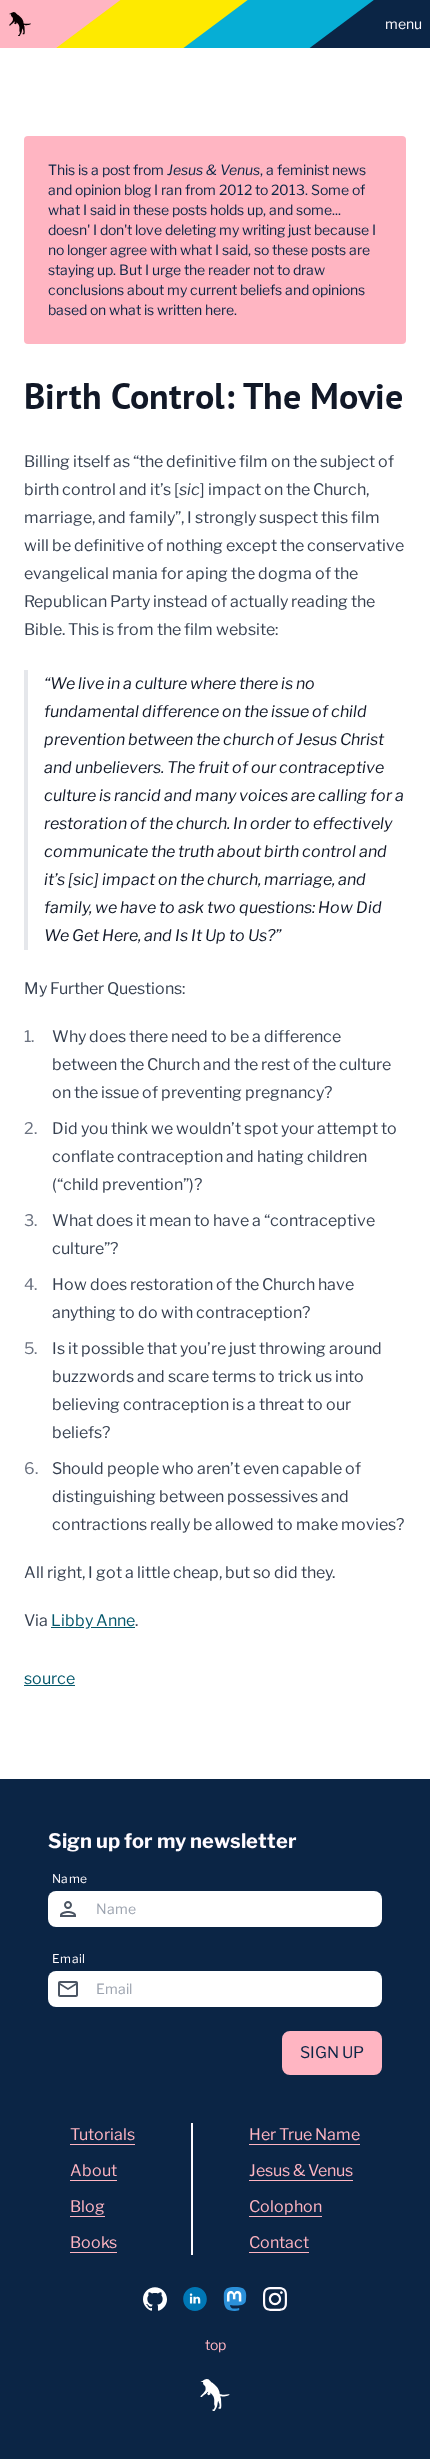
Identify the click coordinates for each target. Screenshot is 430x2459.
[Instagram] (275, 2299)
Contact (279, 2242)
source (49, 1678)
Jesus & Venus (301, 2170)
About (93, 2170)
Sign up (332, 2052)
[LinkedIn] (195, 2299)
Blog (87, 2206)
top (215, 2344)
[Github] (155, 2299)
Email (69, 1958)
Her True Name (304, 2134)
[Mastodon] (235, 2299)
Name (69, 1878)
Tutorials (102, 2134)
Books (93, 2242)
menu (403, 23)
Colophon (285, 2206)
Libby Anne (93, 1620)
